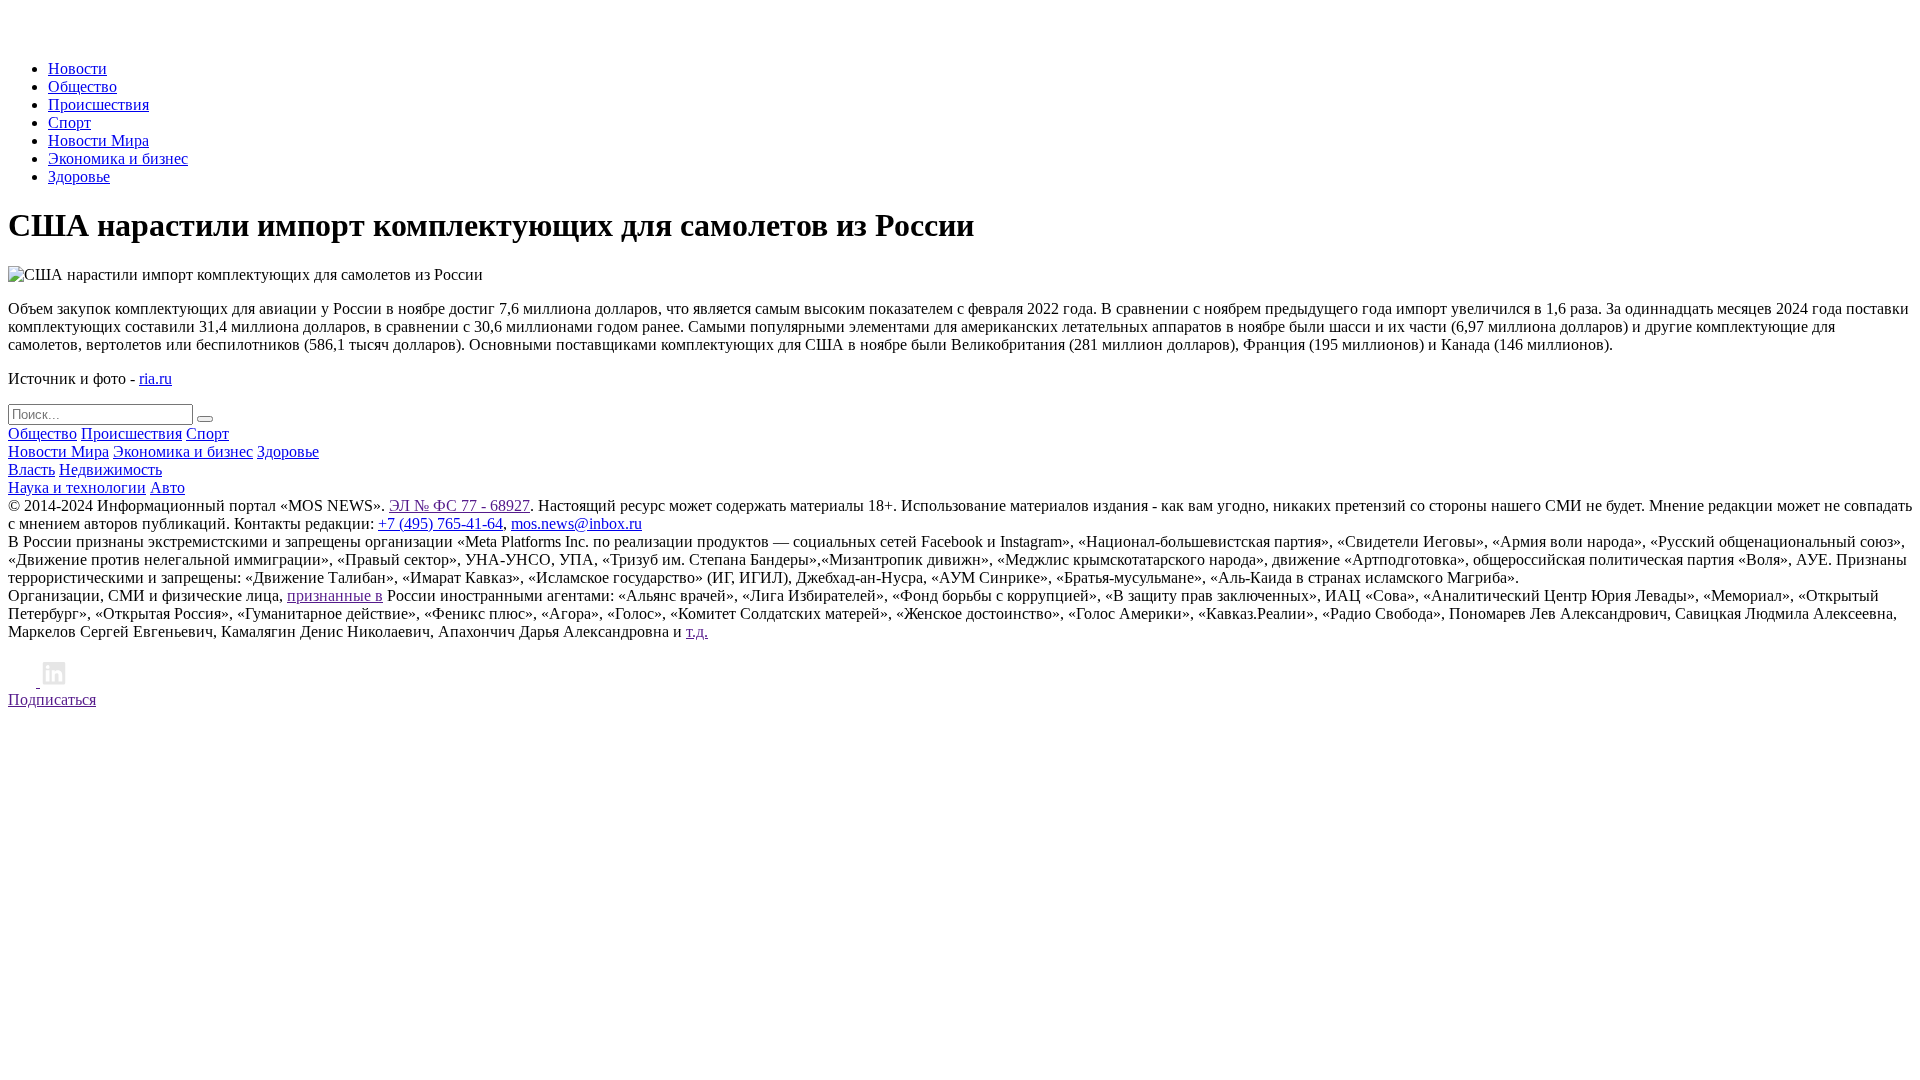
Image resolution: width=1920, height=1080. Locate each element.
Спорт (69, 122)
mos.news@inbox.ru (576, 523)
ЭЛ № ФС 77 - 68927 (459, 505)
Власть (31, 469)
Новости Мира (98, 140)
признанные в (335, 595)
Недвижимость (110, 469)
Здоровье (79, 176)
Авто (167, 487)
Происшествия (98, 104)
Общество (82, 86)
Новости (77, 68)
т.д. (697, 631)
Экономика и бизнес (118, 158)
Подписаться (52, 699)
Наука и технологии (77, 487)
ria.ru (155, 378)
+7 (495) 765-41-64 (440, 523)
